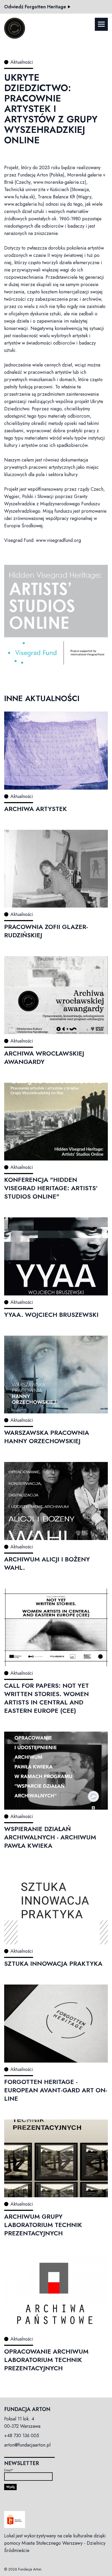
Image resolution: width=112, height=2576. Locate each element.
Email (9, 2470)
